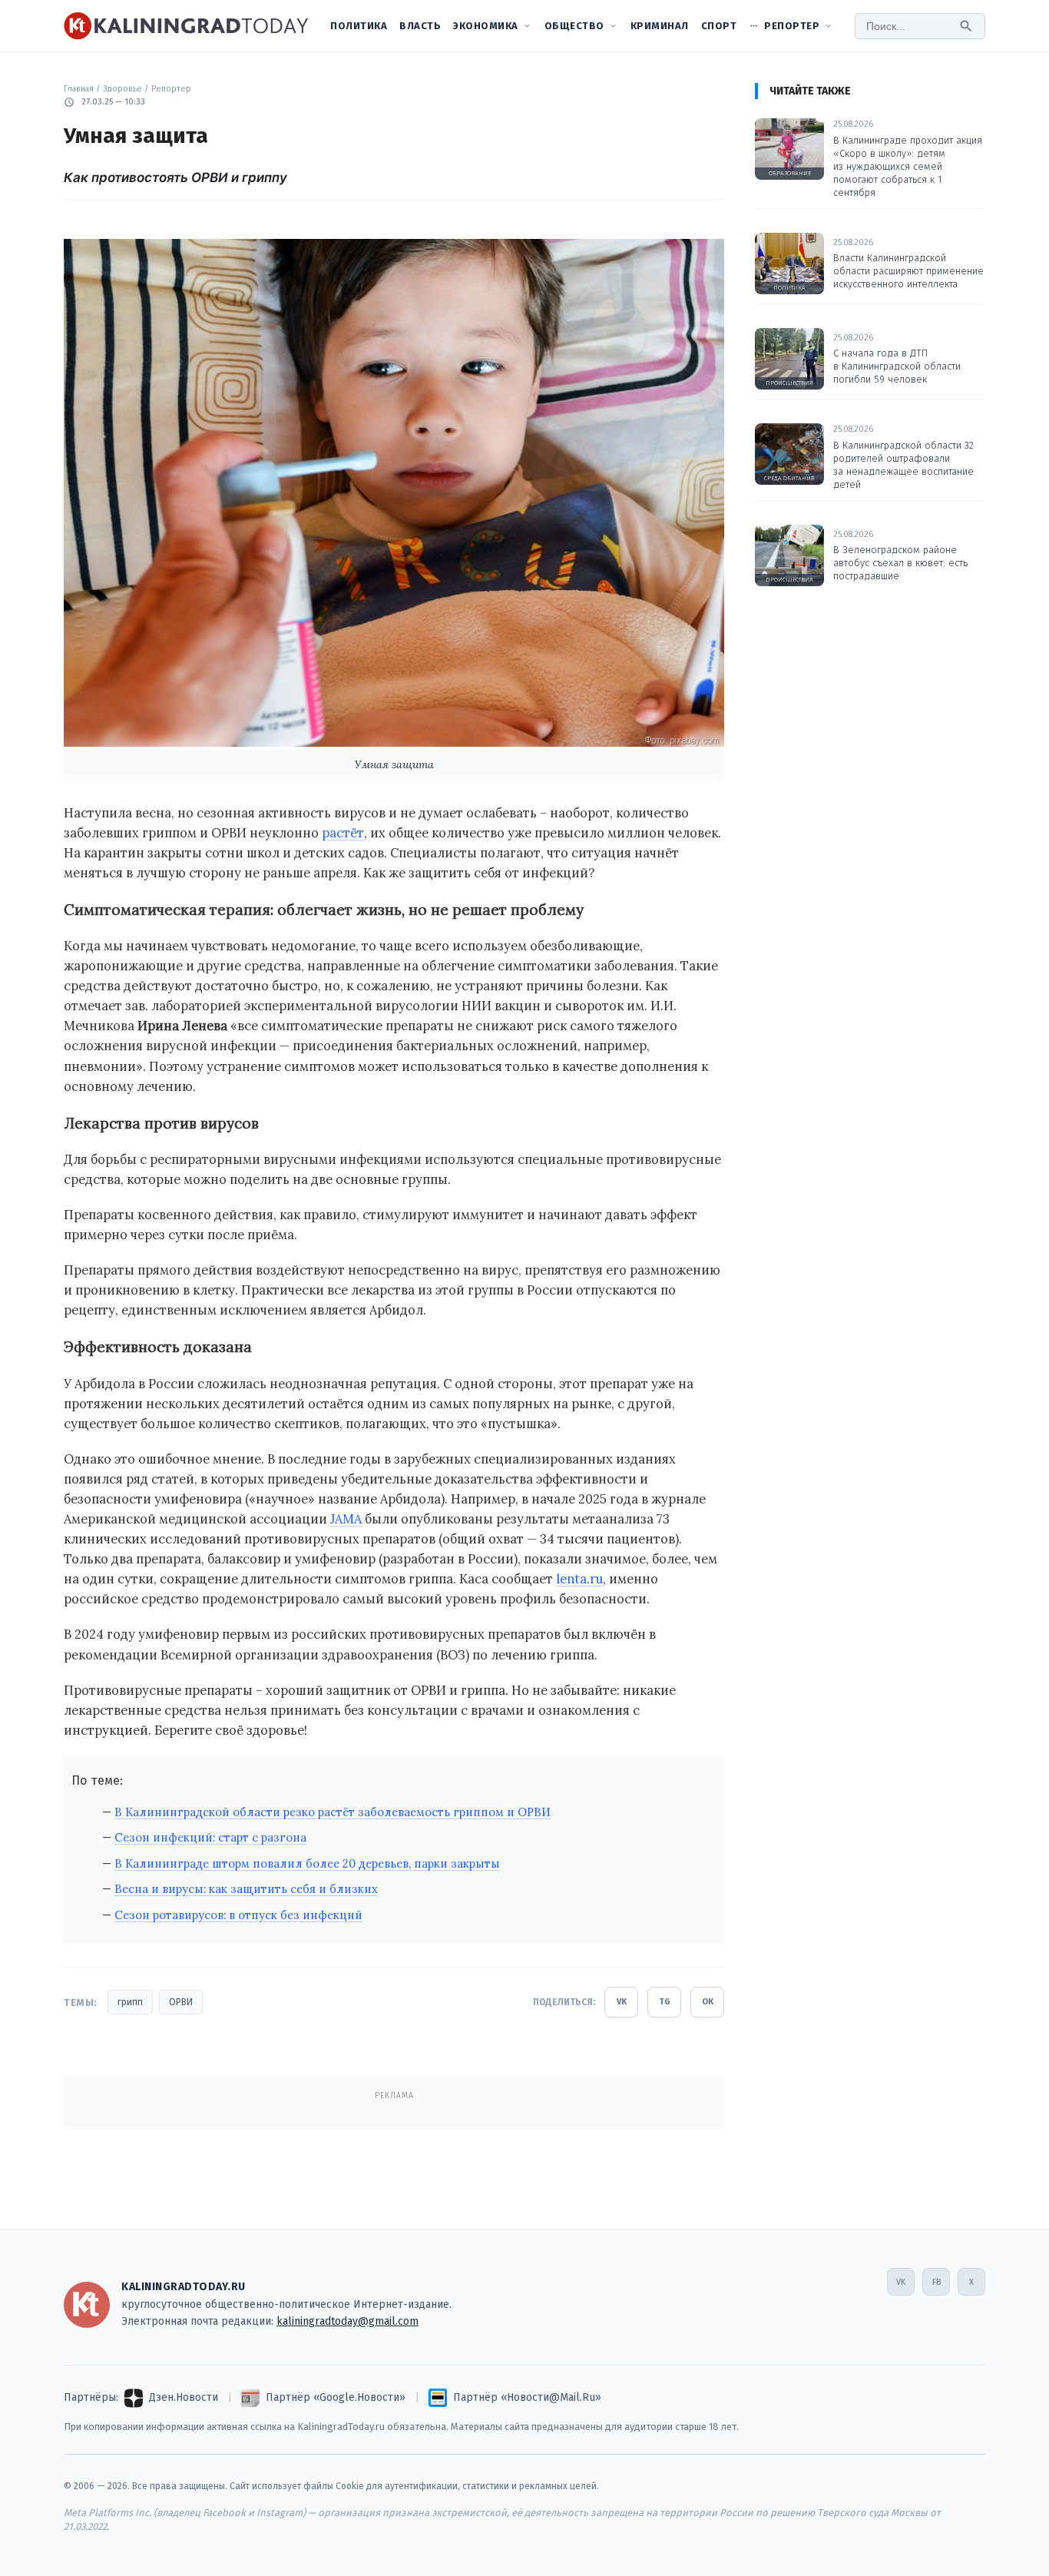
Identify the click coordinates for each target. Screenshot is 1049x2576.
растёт (343, 833)
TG (665, 2002)
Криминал (660, 26)
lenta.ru (579, 1579)
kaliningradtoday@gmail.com (347, 2321)
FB (936, 2282)
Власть (420, 26)
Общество (574, 26)
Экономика (486, 26)
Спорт (719, 26)
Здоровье (122, 89)
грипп (130, 2002)
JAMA (346, 1519)
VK (622, 2002)
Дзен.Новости (184, 2397)
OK (708, 2002)
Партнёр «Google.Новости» (336, 2397)
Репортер (792, 26)
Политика (359, 26)
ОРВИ (181, 2002)
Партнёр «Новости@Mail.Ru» (527, 2397)
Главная (79, 89)
